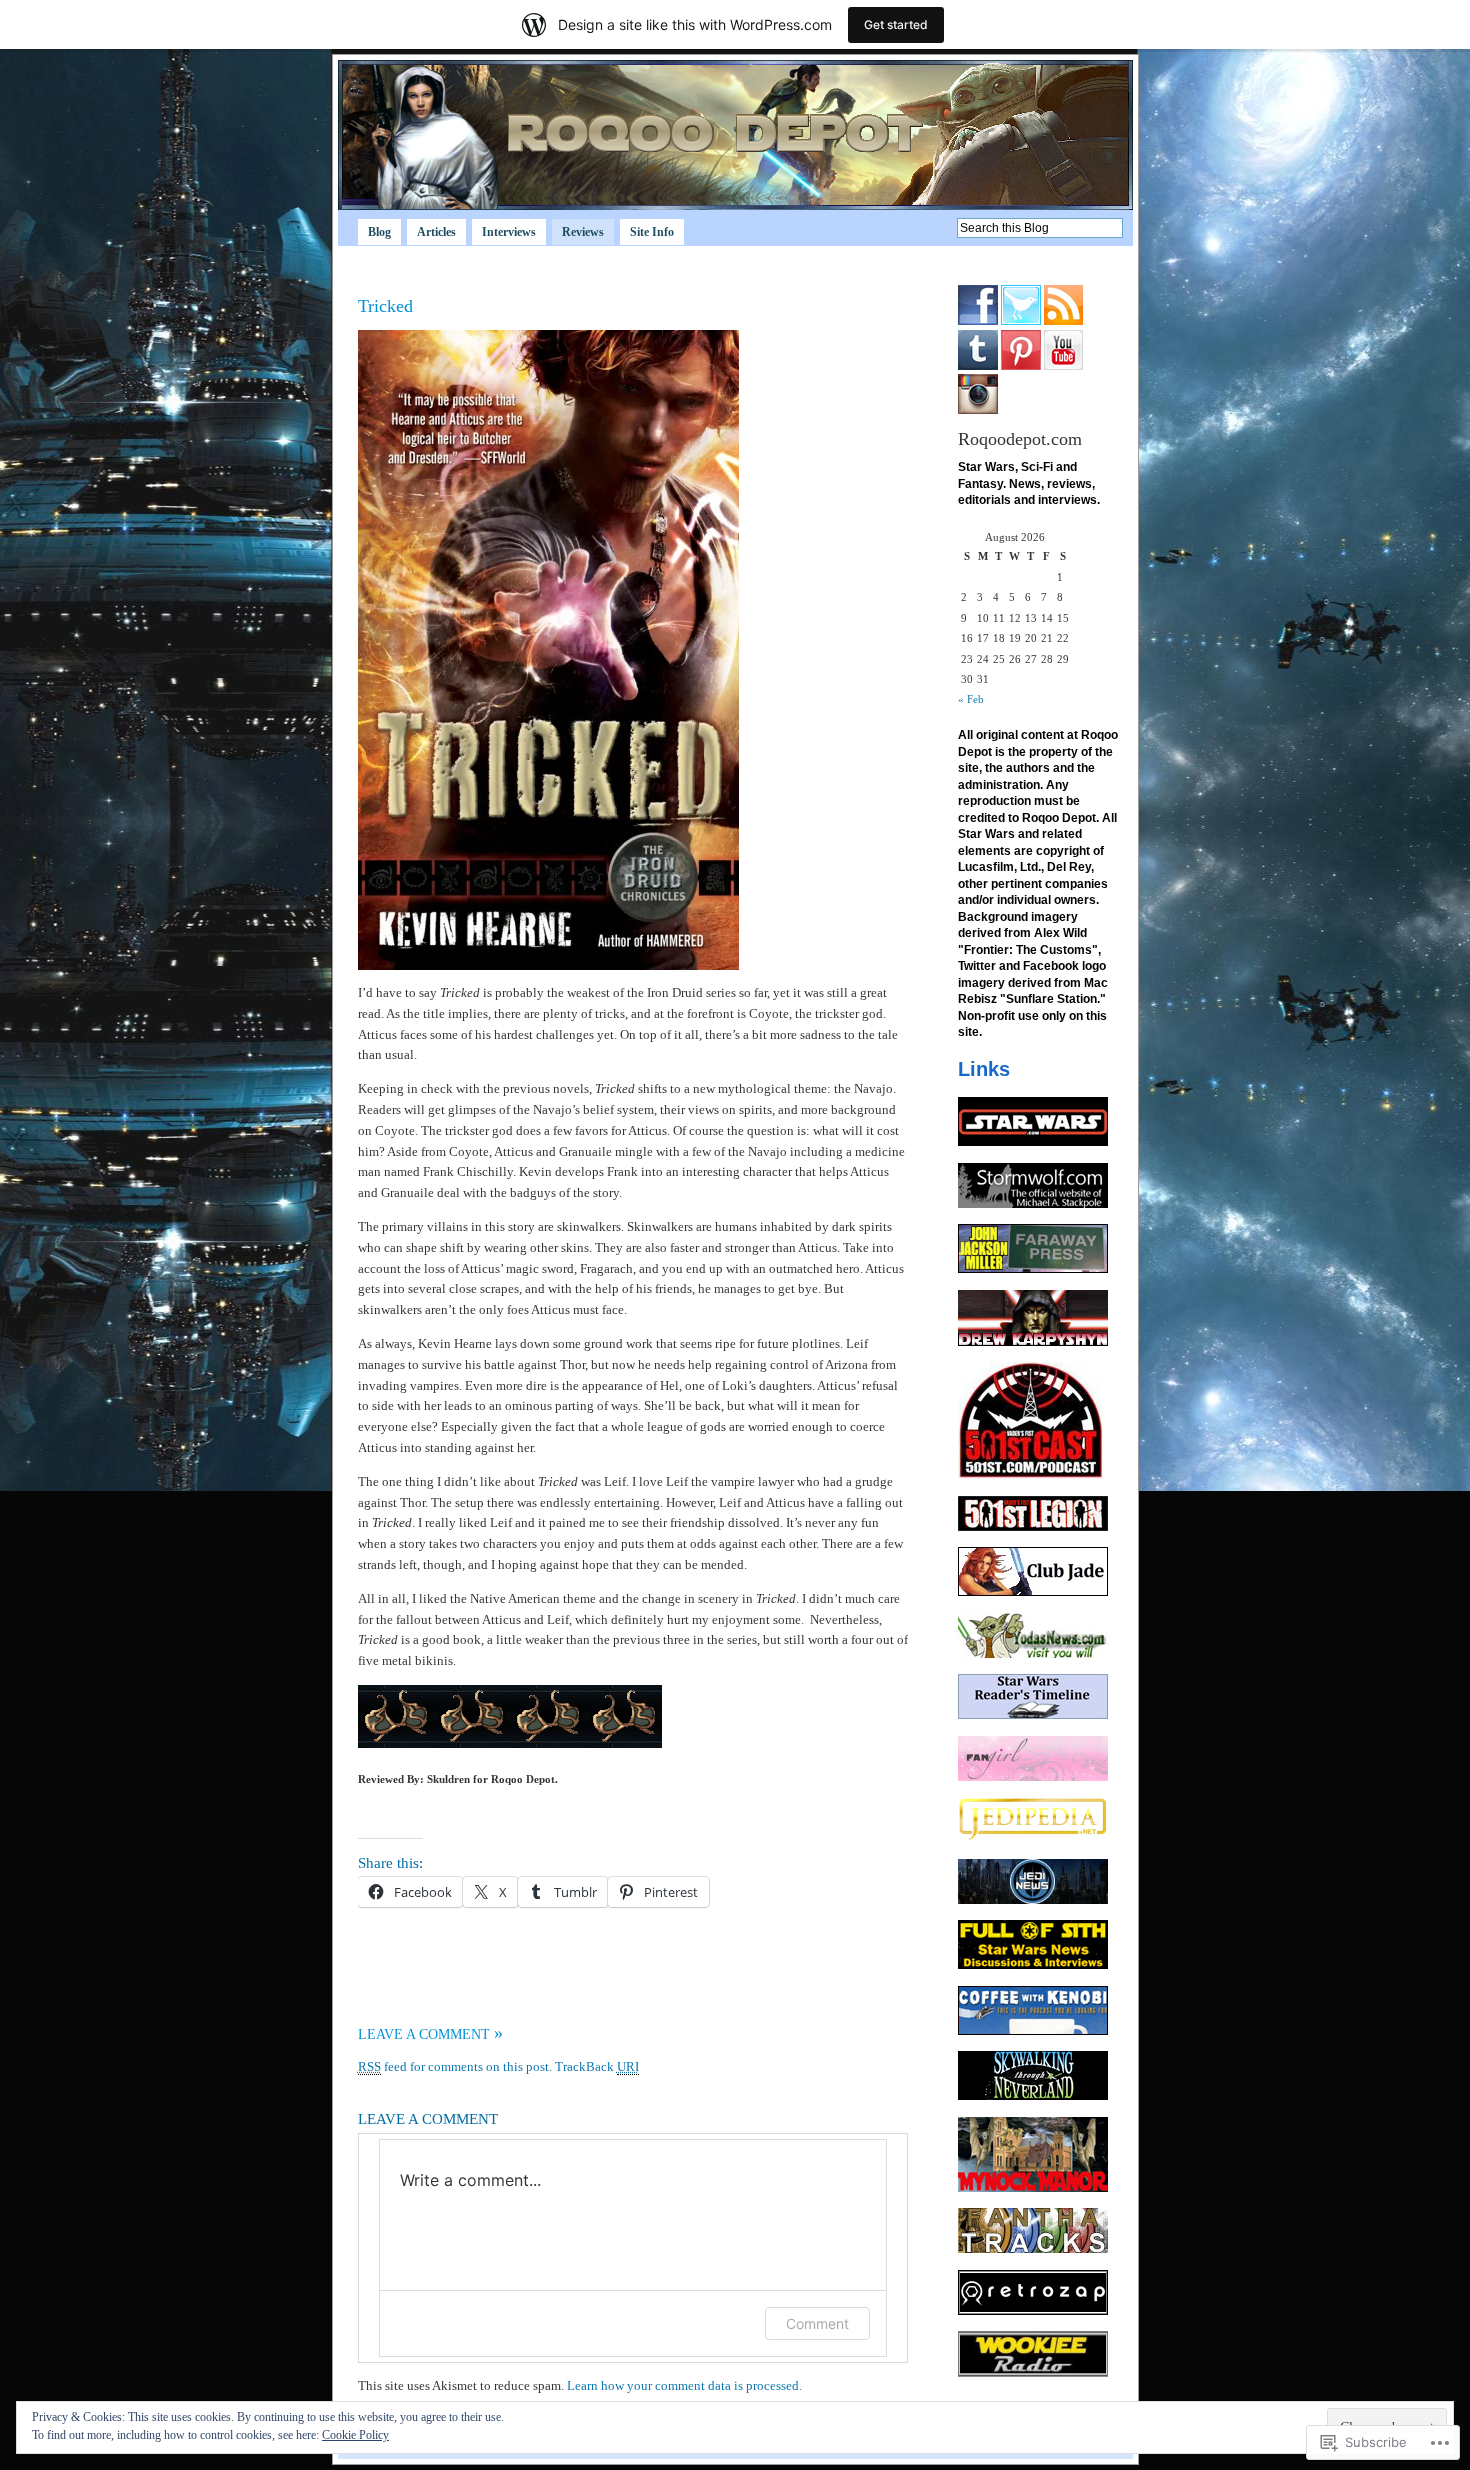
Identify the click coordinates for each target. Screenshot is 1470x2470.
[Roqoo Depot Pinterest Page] (1021, 366)
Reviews (583, 232)
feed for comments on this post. (455, 2066)
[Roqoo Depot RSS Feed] (1063, 321)
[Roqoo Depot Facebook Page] (978, 321)
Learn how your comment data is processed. (684, 2385)
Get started (896, 24)
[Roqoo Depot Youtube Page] (1063, 366)
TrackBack (597, 2066)
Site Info (652, 232)
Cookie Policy (355, 2435)
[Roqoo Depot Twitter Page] (1021, 321)
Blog (379, 232)
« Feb (971, 699)
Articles (436, 232)
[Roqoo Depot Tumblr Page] (978, 366)
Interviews (509, 232)
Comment (817, 2323)
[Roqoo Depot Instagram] (978, 410)
